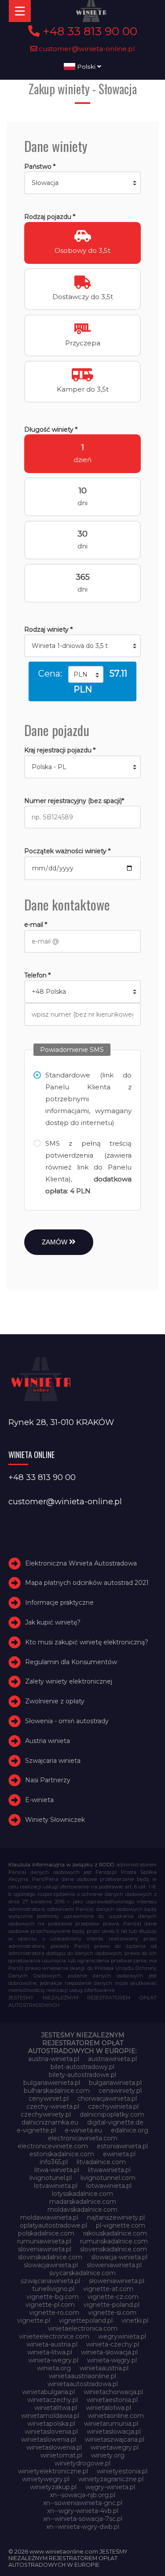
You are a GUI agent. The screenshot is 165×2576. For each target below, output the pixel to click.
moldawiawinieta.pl (49, 2217)
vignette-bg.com (53, 2297)
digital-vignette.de (115, 2122)
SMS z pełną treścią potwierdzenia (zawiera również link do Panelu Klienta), (88, 1167)
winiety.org (108, 2455)
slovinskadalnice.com (50, 2257)
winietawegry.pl (115, 2447)
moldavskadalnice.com (82, 2210)
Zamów (55, 1242)
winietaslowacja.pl (114, 2432)
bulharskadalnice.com (57, 2091)
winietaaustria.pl (104, 2368)
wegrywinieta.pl (122, 2336)
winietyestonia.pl (122, 2471)
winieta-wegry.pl (53, 2360)
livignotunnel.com (108, 2178)
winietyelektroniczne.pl (53, 2471)
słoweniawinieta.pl (117, 2281)
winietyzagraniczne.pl (111, 2479)
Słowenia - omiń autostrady (67, 1721)
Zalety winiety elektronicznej (69, 1681)
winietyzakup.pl (53, 2487)
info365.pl (54, 2162)
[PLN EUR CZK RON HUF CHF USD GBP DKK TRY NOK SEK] (86, 674)
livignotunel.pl (51, 2178)
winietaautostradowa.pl (83, 2384)
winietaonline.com (116, 2416)
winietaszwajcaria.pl (115, 2439)
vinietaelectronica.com (83, 2328)
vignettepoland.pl (86, 2321)
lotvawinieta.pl (56, 2186)
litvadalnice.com (101, 2162)
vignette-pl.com (50, 2305)
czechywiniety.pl (46, 2114)
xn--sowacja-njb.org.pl (82, 2495)
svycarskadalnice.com (82, 2273)
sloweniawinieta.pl (114, 2265)
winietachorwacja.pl (113, 2392)
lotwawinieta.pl (109, 2186)
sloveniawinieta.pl (45, 2249)
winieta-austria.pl (52, 2344)
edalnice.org (130, 2130)
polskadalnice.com (46, 2233)
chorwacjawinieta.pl (107, 2099)
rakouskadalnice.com (115, 2233)
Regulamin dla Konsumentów (71, 1662)
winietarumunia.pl (111, 2424)
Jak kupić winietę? (53, 1622)
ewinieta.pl (119, 2154)
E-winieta (39, 1800)
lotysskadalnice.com (82, 2194)
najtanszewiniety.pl (116, 2217)
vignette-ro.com (54, 2313)
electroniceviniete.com (53, 2146)
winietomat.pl (61, 2455)
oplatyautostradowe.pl (53, 2225)
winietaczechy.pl (53, 2400)
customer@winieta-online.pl (86, 49)
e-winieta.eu (83, 2130)
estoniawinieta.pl (122, 2146)
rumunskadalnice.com (114, 2241)
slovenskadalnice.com (114, 2249)
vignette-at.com (108, 2289)
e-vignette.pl (36, 2130)
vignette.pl (34, 2321)
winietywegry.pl (46, 2479)
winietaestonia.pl (112, 2400)
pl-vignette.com (121, 2225)
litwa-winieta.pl (57, 2170)
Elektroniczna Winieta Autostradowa (81, 1563)
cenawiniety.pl (120, 2091)
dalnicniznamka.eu (50, 2122)
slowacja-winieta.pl (119, 2257)
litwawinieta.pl (109, 2170)
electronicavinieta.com (83, 2138)
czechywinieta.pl (113, 2106)
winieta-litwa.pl (50, 2352)
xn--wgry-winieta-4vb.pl (83, 2511)
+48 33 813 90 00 (88, 31)
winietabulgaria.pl (48, 2392)
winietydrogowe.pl (82, 2463)
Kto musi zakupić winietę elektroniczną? (87, 1642)
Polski (86, 67)
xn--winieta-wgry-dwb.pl (83, 2527)
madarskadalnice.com (83, 2202)
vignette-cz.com (113, 2297)
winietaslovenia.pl (51, 2432)
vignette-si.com (112, 2313)
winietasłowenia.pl (54, 2447)
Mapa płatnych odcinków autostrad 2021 (87, 1583)
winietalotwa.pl (108, 2408)
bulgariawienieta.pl (52, 2083)
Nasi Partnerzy (48, 1780)
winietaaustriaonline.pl (82, 2376)
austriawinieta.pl (112, 2059)
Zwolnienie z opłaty (55, 1701)
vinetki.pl (135, 2321)
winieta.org (54, 2368)
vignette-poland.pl (112, 2305)
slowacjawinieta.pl (51, 2265)
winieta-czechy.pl (113, 2344)
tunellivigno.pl (53, 2289)
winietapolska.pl (51, 2424)
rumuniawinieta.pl (44, 2241)
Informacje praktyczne (59, 1603)
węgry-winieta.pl (110, 2487)
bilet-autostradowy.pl (82, 2067)
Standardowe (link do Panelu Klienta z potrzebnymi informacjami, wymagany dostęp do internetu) (88, 1099)
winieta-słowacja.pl (109, 2352)
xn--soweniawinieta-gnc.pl (83, 2503)
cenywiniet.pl (49, 2099)
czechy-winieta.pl (53, 2106)
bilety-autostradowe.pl (82, 2075)
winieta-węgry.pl (112, 2360)
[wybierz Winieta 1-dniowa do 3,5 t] (82, 646)
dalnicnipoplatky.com (112, 2114)
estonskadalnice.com (62, 2154)
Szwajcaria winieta (53, 1761)
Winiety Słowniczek (55, 1820)
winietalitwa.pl (56, 2408)
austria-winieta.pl (54, 2059)
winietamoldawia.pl (50, 2416)
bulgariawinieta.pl (115, 2083)
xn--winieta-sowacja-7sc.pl (83, 2519)
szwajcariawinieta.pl (50, 2281)
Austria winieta (48, 1741)
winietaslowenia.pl (49, 2439)
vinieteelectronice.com (54, 2336)
